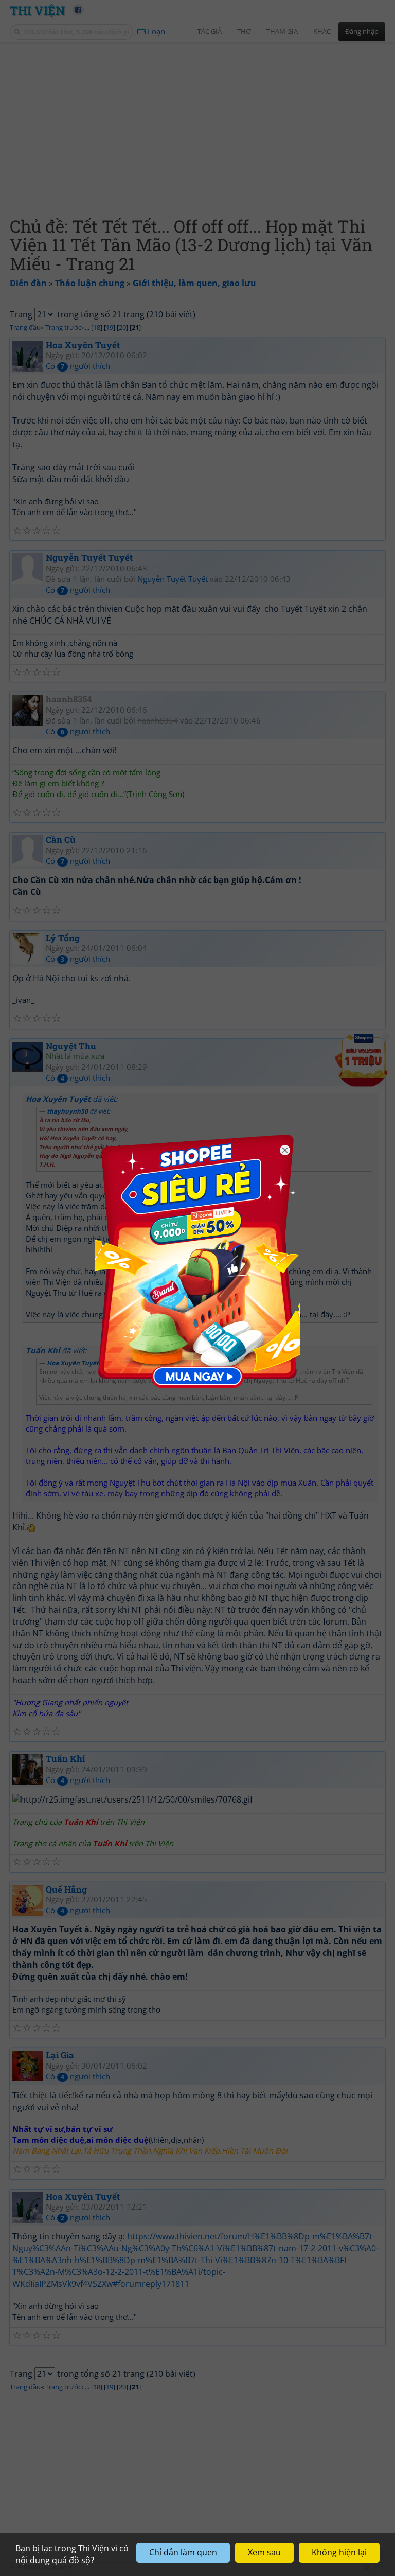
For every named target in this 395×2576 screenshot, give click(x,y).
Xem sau (264, 2552)
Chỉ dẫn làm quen (183, 2552)
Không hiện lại (339, 2552)
